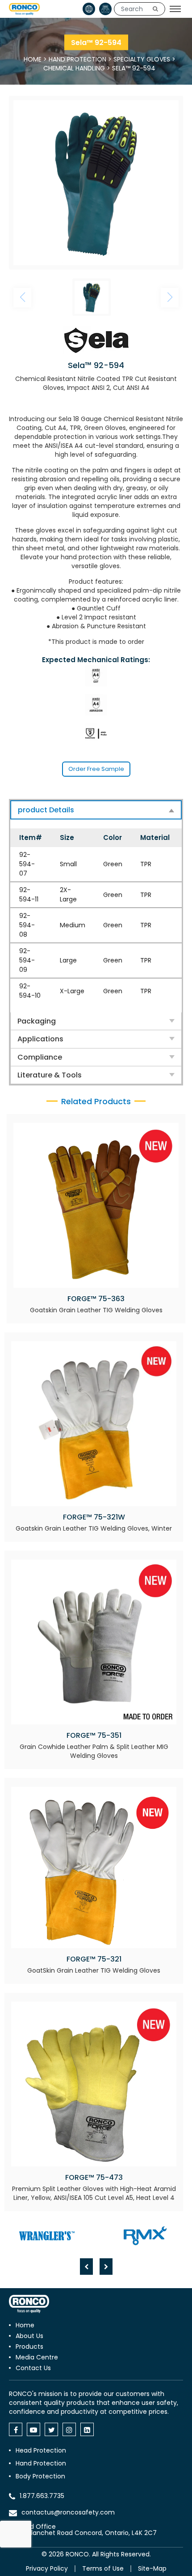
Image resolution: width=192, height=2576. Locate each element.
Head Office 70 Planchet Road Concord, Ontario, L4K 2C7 (87, 2530)
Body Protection (40, 2476)
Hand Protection (77, 59)
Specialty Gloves (142, 59)
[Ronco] (29, 2304)
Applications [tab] (40, 1039)
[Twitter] (51, 2429)
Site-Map (152, 2568)
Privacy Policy (47, 2568)
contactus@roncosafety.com (68, 2512)
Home (33, 59)
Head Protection (41, 2450)
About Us (29, 2336)
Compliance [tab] (40, 1057)
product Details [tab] (46, 810)
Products (29, 2347)
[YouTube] (33, 2429)
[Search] (155, 9)
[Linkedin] (87, 2429)
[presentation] (86, 2267)
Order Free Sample (96, 769)
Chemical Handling (74, 68)
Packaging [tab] (37, 1021)
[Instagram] (69, 2429)
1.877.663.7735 (42, 2496)
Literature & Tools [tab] (50, 1075)
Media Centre (37, 2357)
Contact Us (33, 2368)
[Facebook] (16, 2429)
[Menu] (175, 9)
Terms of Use (103, 2568)
